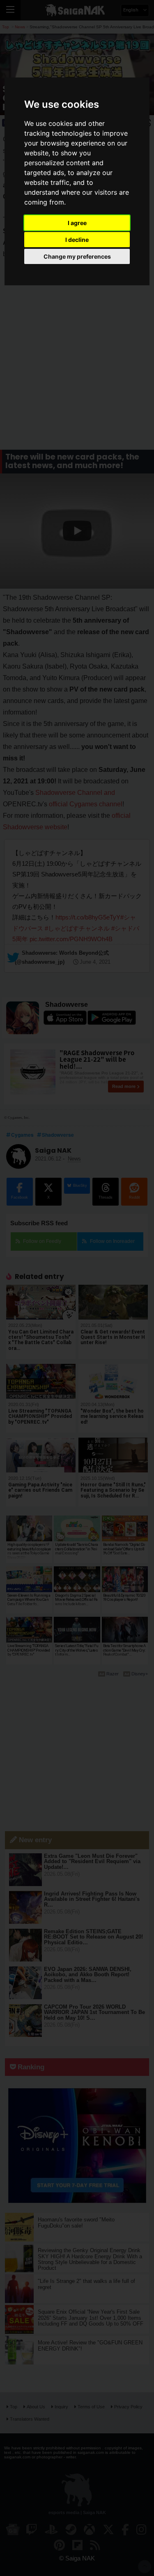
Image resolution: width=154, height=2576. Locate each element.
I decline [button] (77, 240)
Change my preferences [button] (77, 256)
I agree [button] (77, 223)
